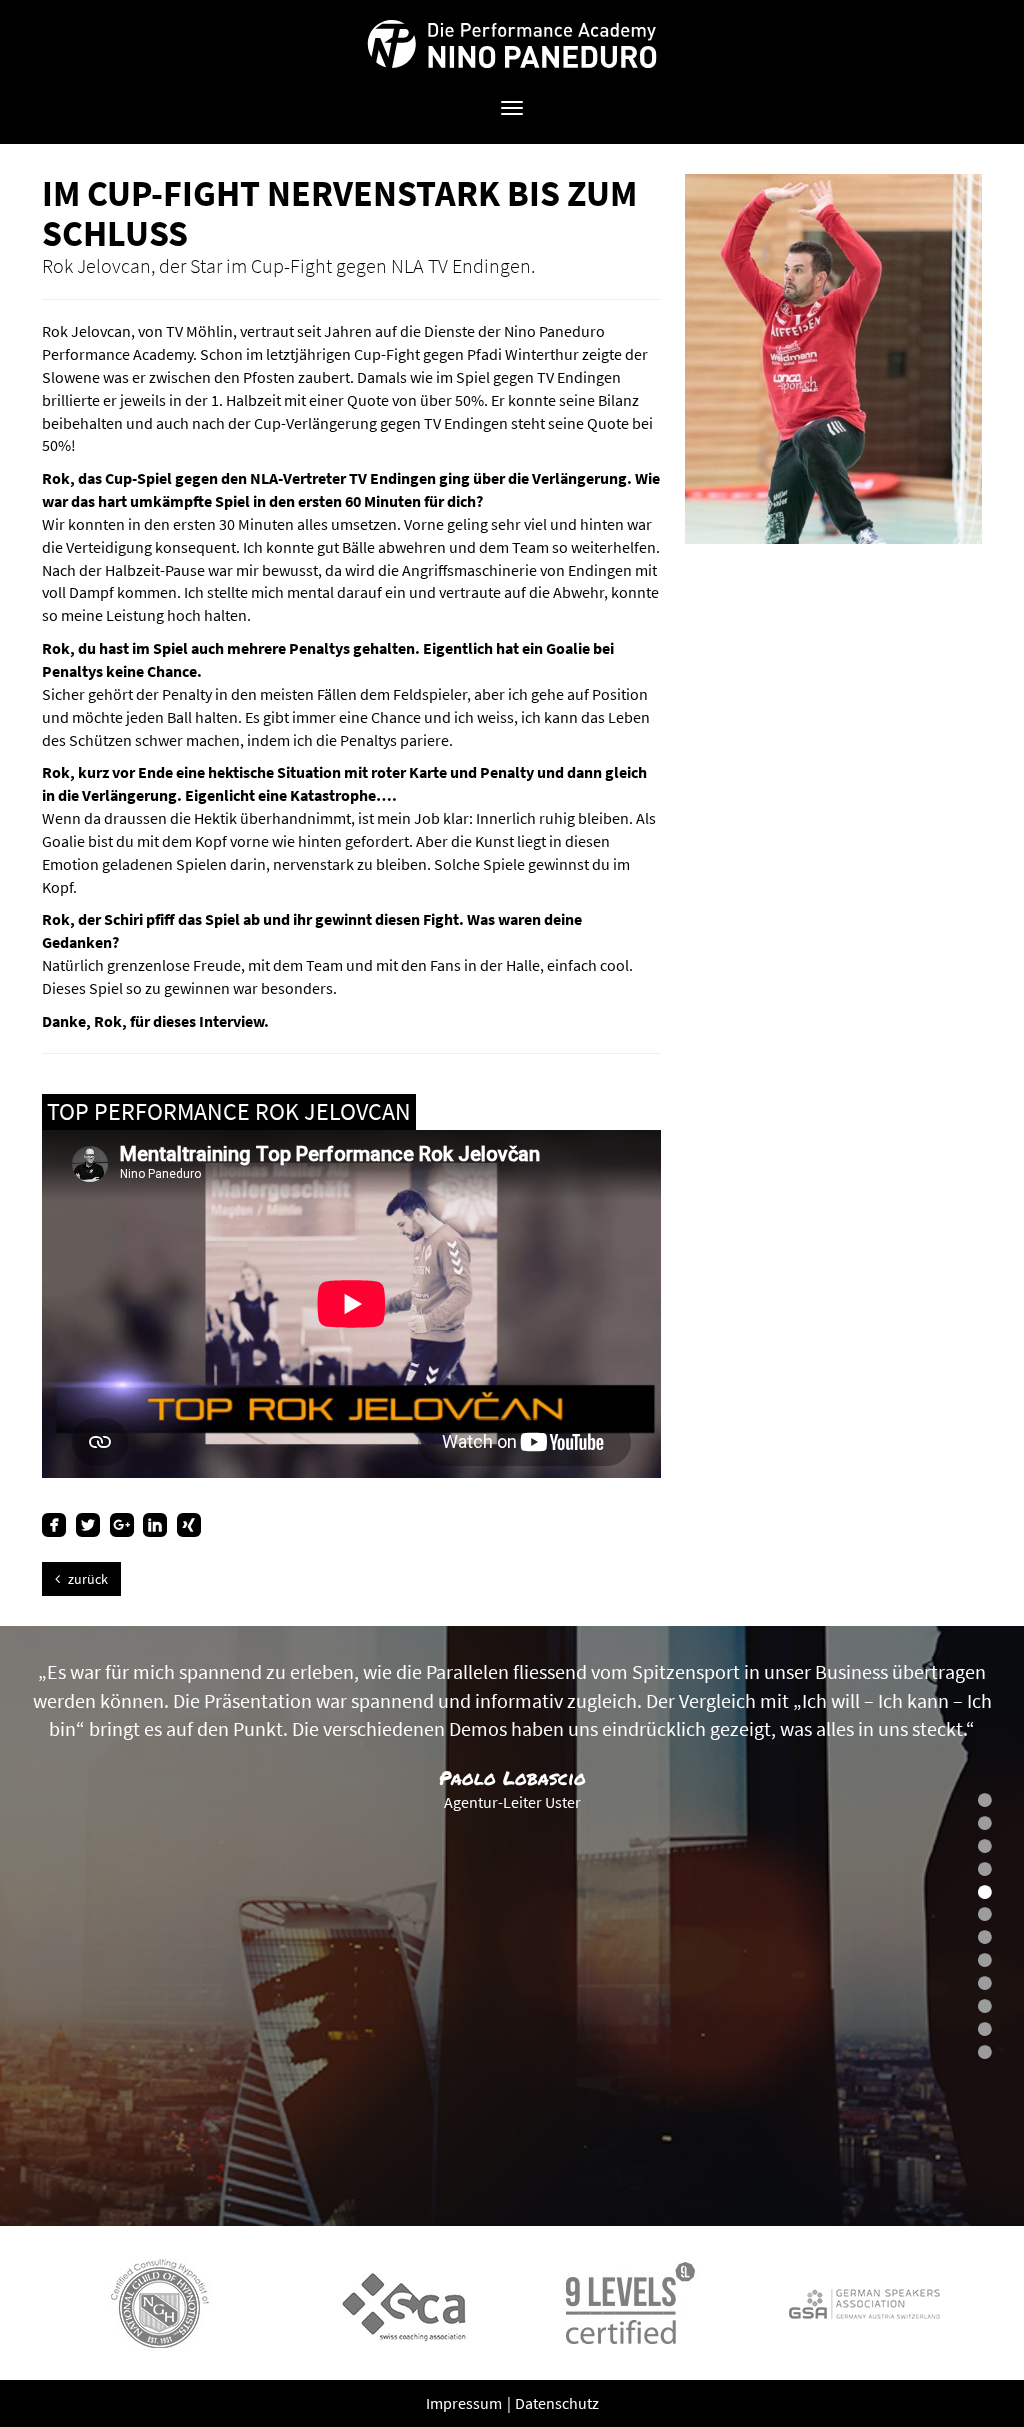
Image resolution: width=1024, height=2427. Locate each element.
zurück (86, 1579)
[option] (512, 1926)
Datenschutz (557, 2403)
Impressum (465, 2403)
